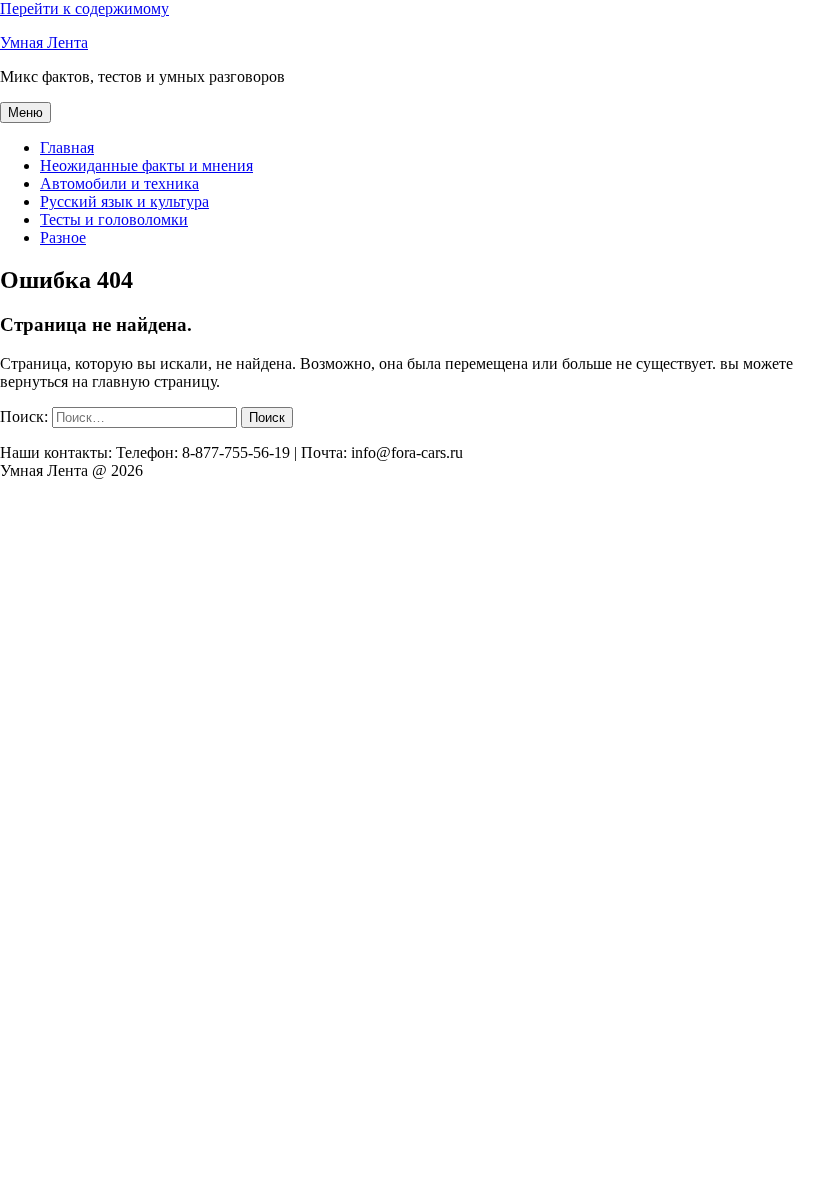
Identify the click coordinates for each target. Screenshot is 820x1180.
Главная (67, 147)
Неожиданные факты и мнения (146, 165)
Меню (25, 112)
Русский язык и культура (124, 201)
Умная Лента (44, 42)
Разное (63, 237)
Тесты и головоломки (114, 219)
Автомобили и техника (119, 183)
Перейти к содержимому (84, 8)
